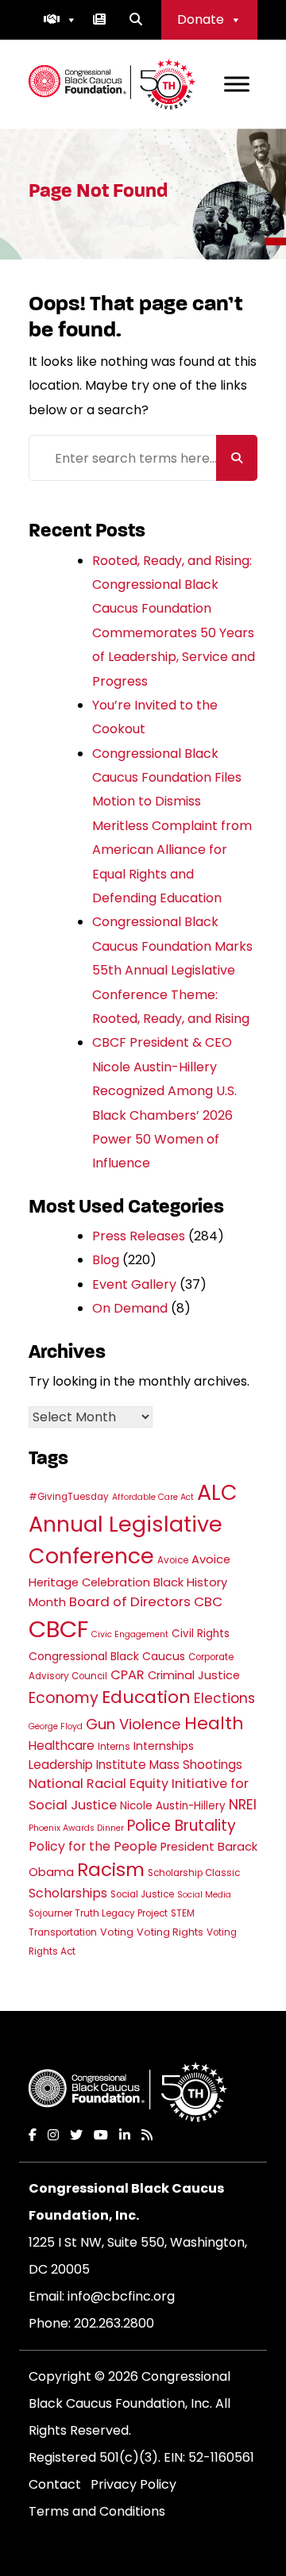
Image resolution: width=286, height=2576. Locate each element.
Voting (117, 1932)
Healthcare (62, 1746)
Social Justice (142, 1894)
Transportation (63, 1932)
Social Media (204, 1895)
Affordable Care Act (153, 1497)
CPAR (128, 1675)
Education (146, 1697)
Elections (224, 1698)
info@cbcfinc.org (121, 2296)
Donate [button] (201, 19)
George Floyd (56, 1726)
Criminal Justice (194, 1675)
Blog (106, 1260)
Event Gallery (134, 1284)
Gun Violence (133, 1724)
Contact (55, 2484)
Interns (114, 1747)
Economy (64, 1698)
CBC (208, 1601)
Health (214, 1723)
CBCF (58, 1629)
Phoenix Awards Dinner (76, 1828)
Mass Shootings (196, 1765)
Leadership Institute (87, 1765)
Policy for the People (93, 1846)
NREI (243, 1805)
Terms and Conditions (97, 2511)
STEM (183, 1913)
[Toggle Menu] (237, 84)
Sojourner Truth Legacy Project (98, 1913)
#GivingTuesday (69, 1497)
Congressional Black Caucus (107, 1656)
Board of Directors (130, 1601)
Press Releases (139, 1236)
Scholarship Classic (194, 1873)
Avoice (173, 1560)
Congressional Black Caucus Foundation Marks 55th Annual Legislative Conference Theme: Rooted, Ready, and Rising (172, 970)
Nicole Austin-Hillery (173, 1806)
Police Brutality (182, 1826)
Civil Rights (201, 1634)
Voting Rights (170, 1932)
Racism (111, 1870)
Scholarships (68, 1893)
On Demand (130, 1308)
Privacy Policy (133, 2484)
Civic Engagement (130, 1634)
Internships (164, 1746)
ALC (217, 1492)
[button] (60, 20)
